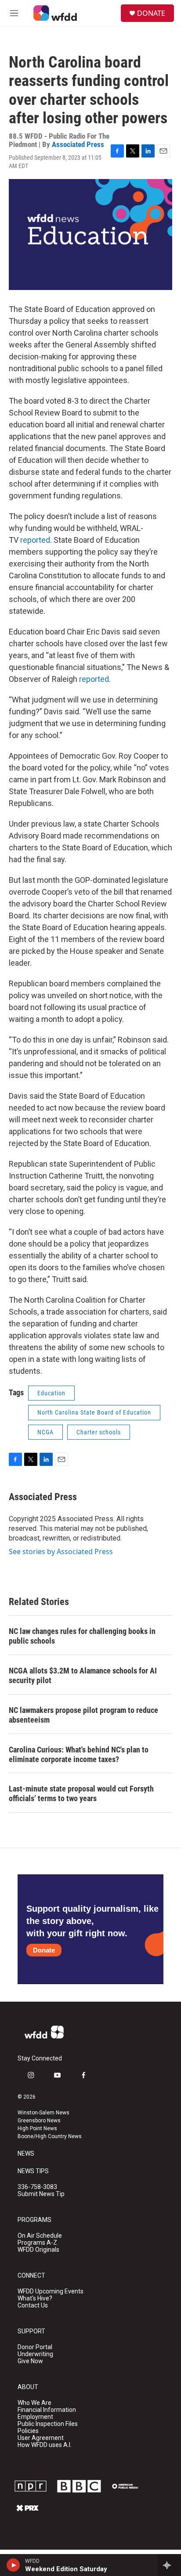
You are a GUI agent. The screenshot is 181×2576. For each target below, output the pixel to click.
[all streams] (169, 2565)
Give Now (30, 2361)
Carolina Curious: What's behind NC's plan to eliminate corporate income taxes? (79, 1754)
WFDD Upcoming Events (51, 2291)
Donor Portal (35, 2347)
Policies (28, 2431)
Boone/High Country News (50, 2136)
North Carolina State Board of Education (94, 1412)
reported (35, 540)
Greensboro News (39, 2121)
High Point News (37, 2128)
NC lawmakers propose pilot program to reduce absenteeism (83, 1715)
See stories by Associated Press (61, 1551)
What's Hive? (35, 2298)
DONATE (151, 13)
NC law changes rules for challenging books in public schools (82, 1636)
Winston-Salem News (43, 2113)
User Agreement (41, 2438)
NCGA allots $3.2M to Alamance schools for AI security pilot (83, 1675)
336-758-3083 (37, 2187)
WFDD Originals (38, 2250)
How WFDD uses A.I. (45, 2445)
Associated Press (78, 144)
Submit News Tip (41, 2194)
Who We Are (34, 2403)
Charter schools (99, 1432)
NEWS (26, 2154)
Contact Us (33, 2306)
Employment (35, 2417)
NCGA (45, 1432)
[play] (13, 2565)
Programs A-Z (37, 2243)
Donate (44, 1950)
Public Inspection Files (48, 2424)
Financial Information (47, 2410)
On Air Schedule (40, 2236)
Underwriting (35, 2354)
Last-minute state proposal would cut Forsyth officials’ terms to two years (81, 1793)
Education (51, 1393)
